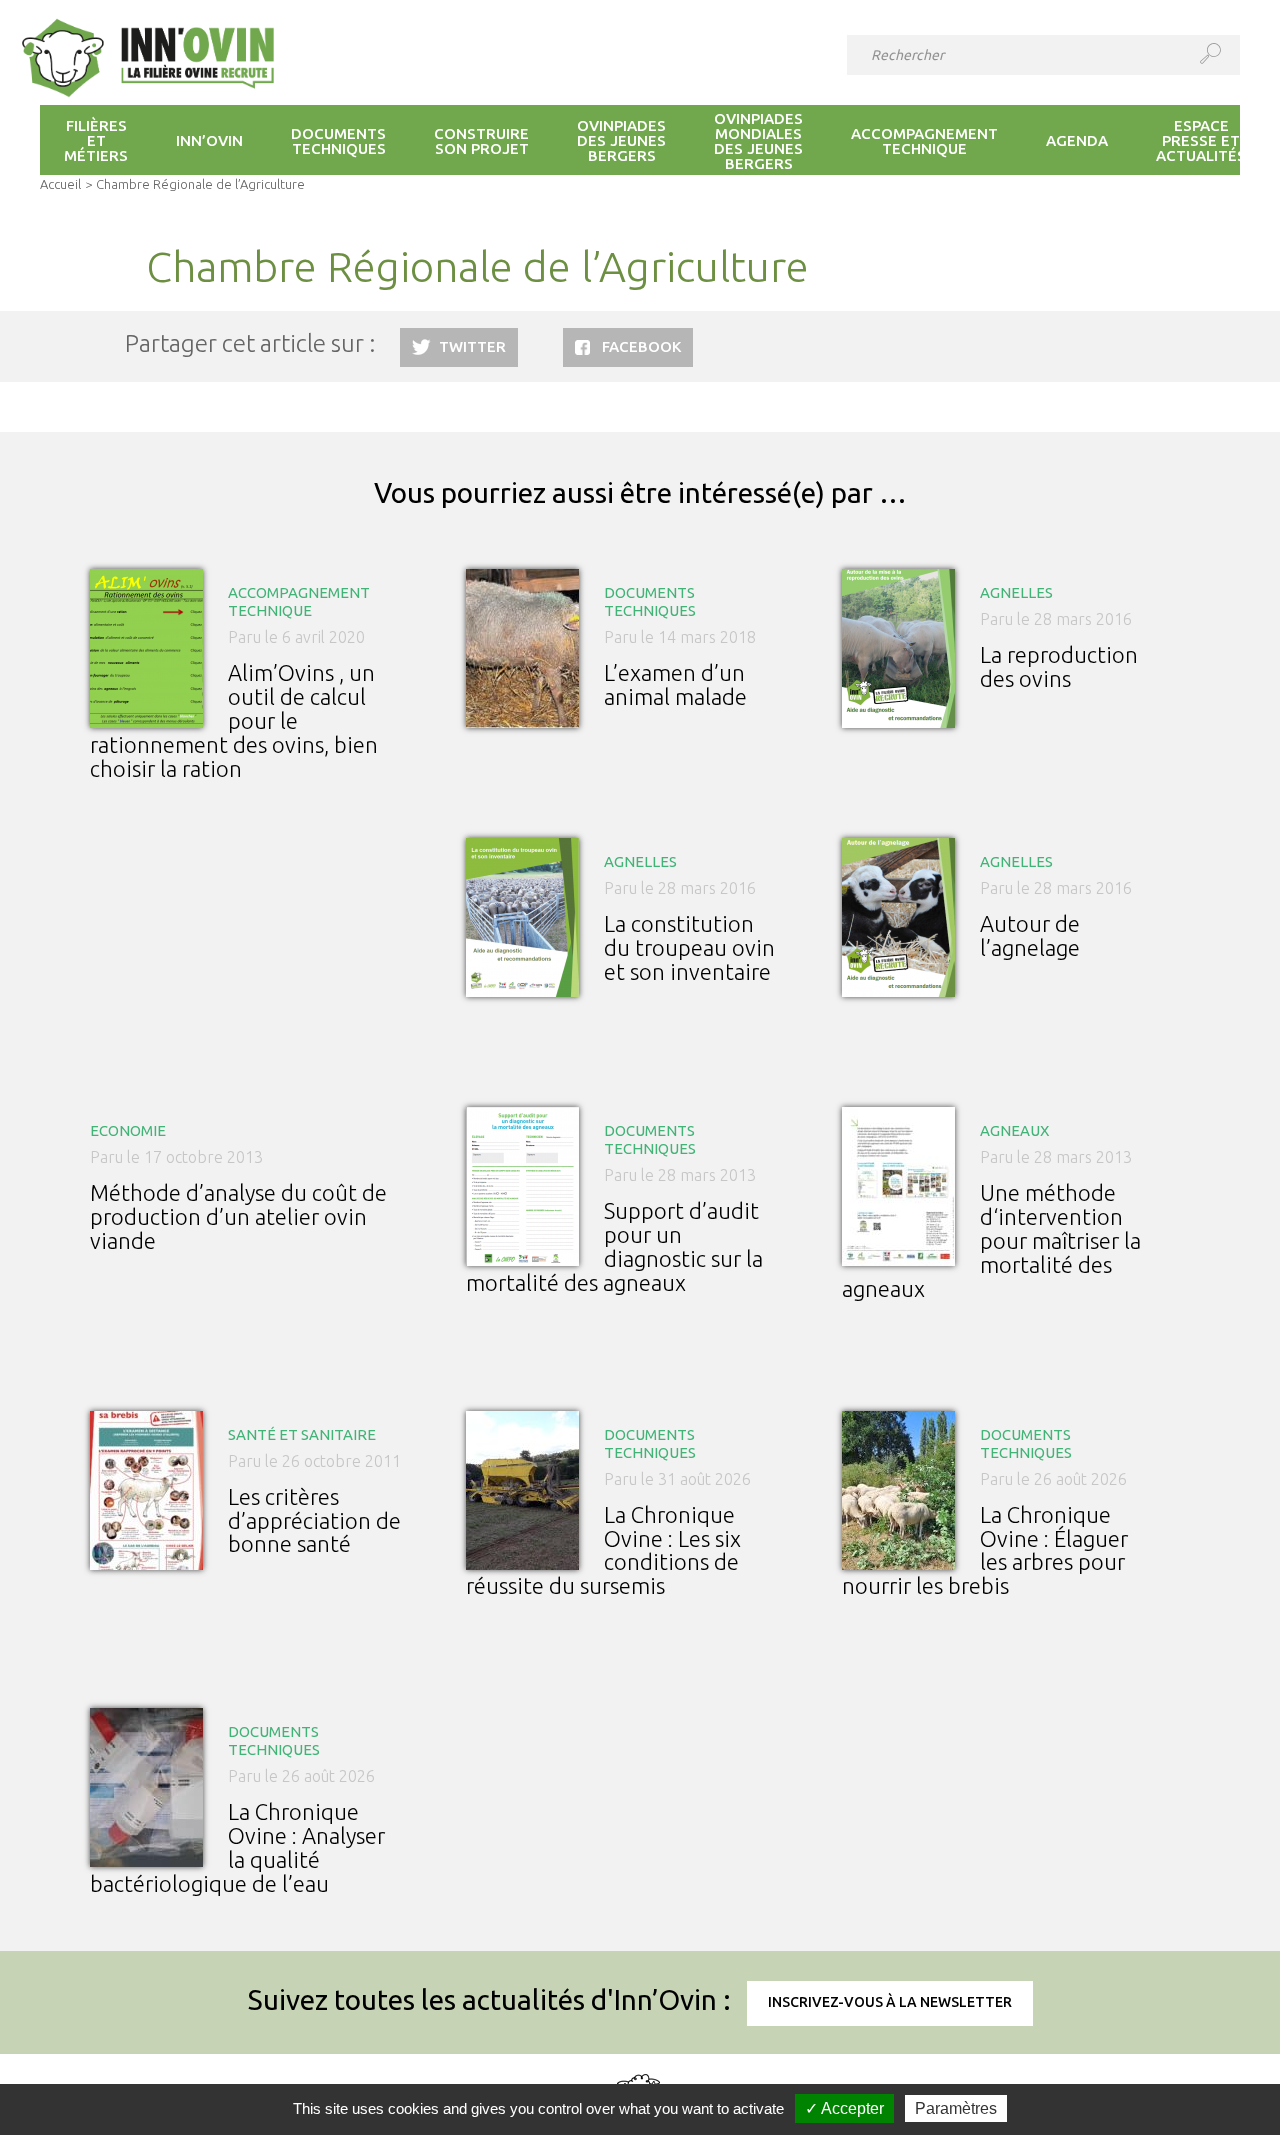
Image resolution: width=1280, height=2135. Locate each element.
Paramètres (956, 2108)
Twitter (472, 346)
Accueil (60, 184)
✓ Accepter (844, 2108)
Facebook (641, 346)
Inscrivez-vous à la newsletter (890, 2002)
